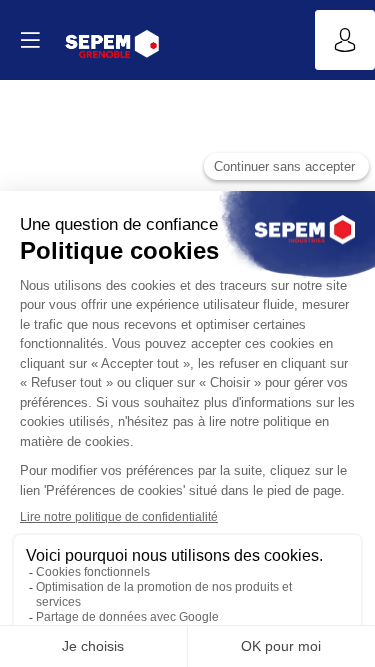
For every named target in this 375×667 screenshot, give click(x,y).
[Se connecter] (345, 40)
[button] (30, 40)
